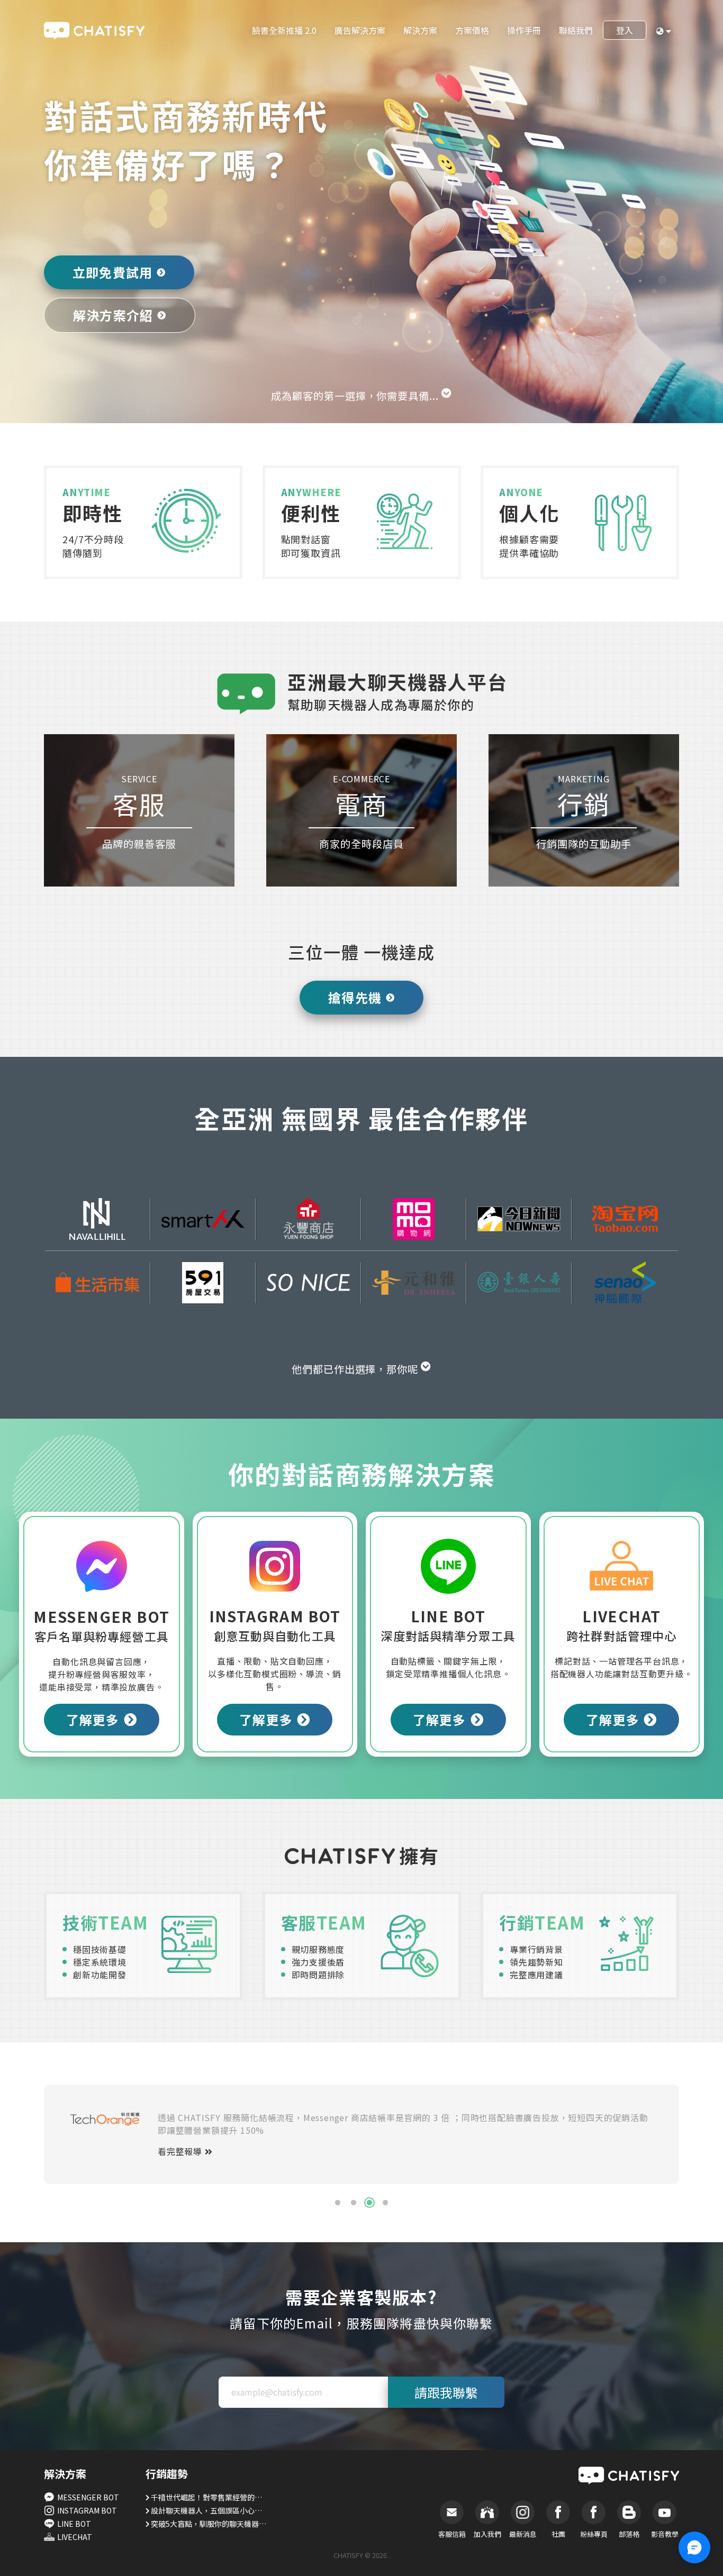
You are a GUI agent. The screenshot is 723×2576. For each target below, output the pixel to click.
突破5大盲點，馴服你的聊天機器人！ (209, 2524)
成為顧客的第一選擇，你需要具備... (356, 396)
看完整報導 (181, 2151)
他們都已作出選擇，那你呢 (356, 1369)
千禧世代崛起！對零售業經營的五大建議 (209, 2497)
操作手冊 (524, 30)
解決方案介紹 (113, 315)
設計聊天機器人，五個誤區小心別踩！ (209, 2510)
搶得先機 (355, 997)
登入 (625, 30)
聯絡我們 (576, 30)
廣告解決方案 (360, 30)
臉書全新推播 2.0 (284, 30)
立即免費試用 (112, 272)
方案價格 (472, 30)
